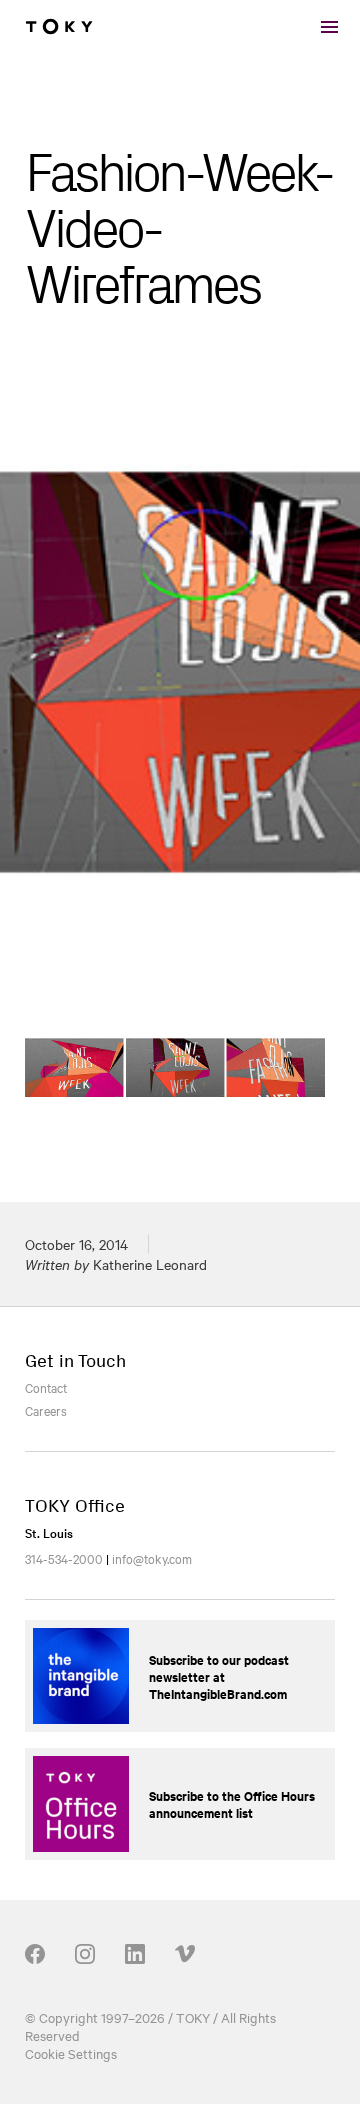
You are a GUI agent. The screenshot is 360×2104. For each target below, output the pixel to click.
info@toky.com (152, 1558)
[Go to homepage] (59, 27)
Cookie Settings (71, 2053)
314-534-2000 (64, 1558)
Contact (46, 1387)
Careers (46, 1410)
